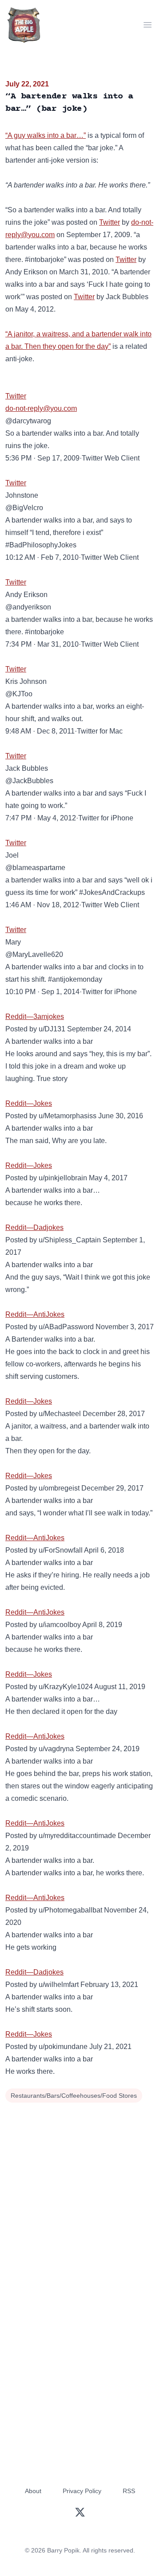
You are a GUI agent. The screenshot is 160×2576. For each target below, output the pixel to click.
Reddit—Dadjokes (34, 1228)
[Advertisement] (80, 2190)
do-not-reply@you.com (41, 408)
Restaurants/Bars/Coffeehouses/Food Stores (74, 2096)
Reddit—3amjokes (35, 1017)
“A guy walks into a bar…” (46, 135)
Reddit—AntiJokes (35, 1314)
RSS (129, 2491)
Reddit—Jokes (29, 1103)
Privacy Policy (82, 2491)
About (33, 2491)
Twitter (110, 222)
